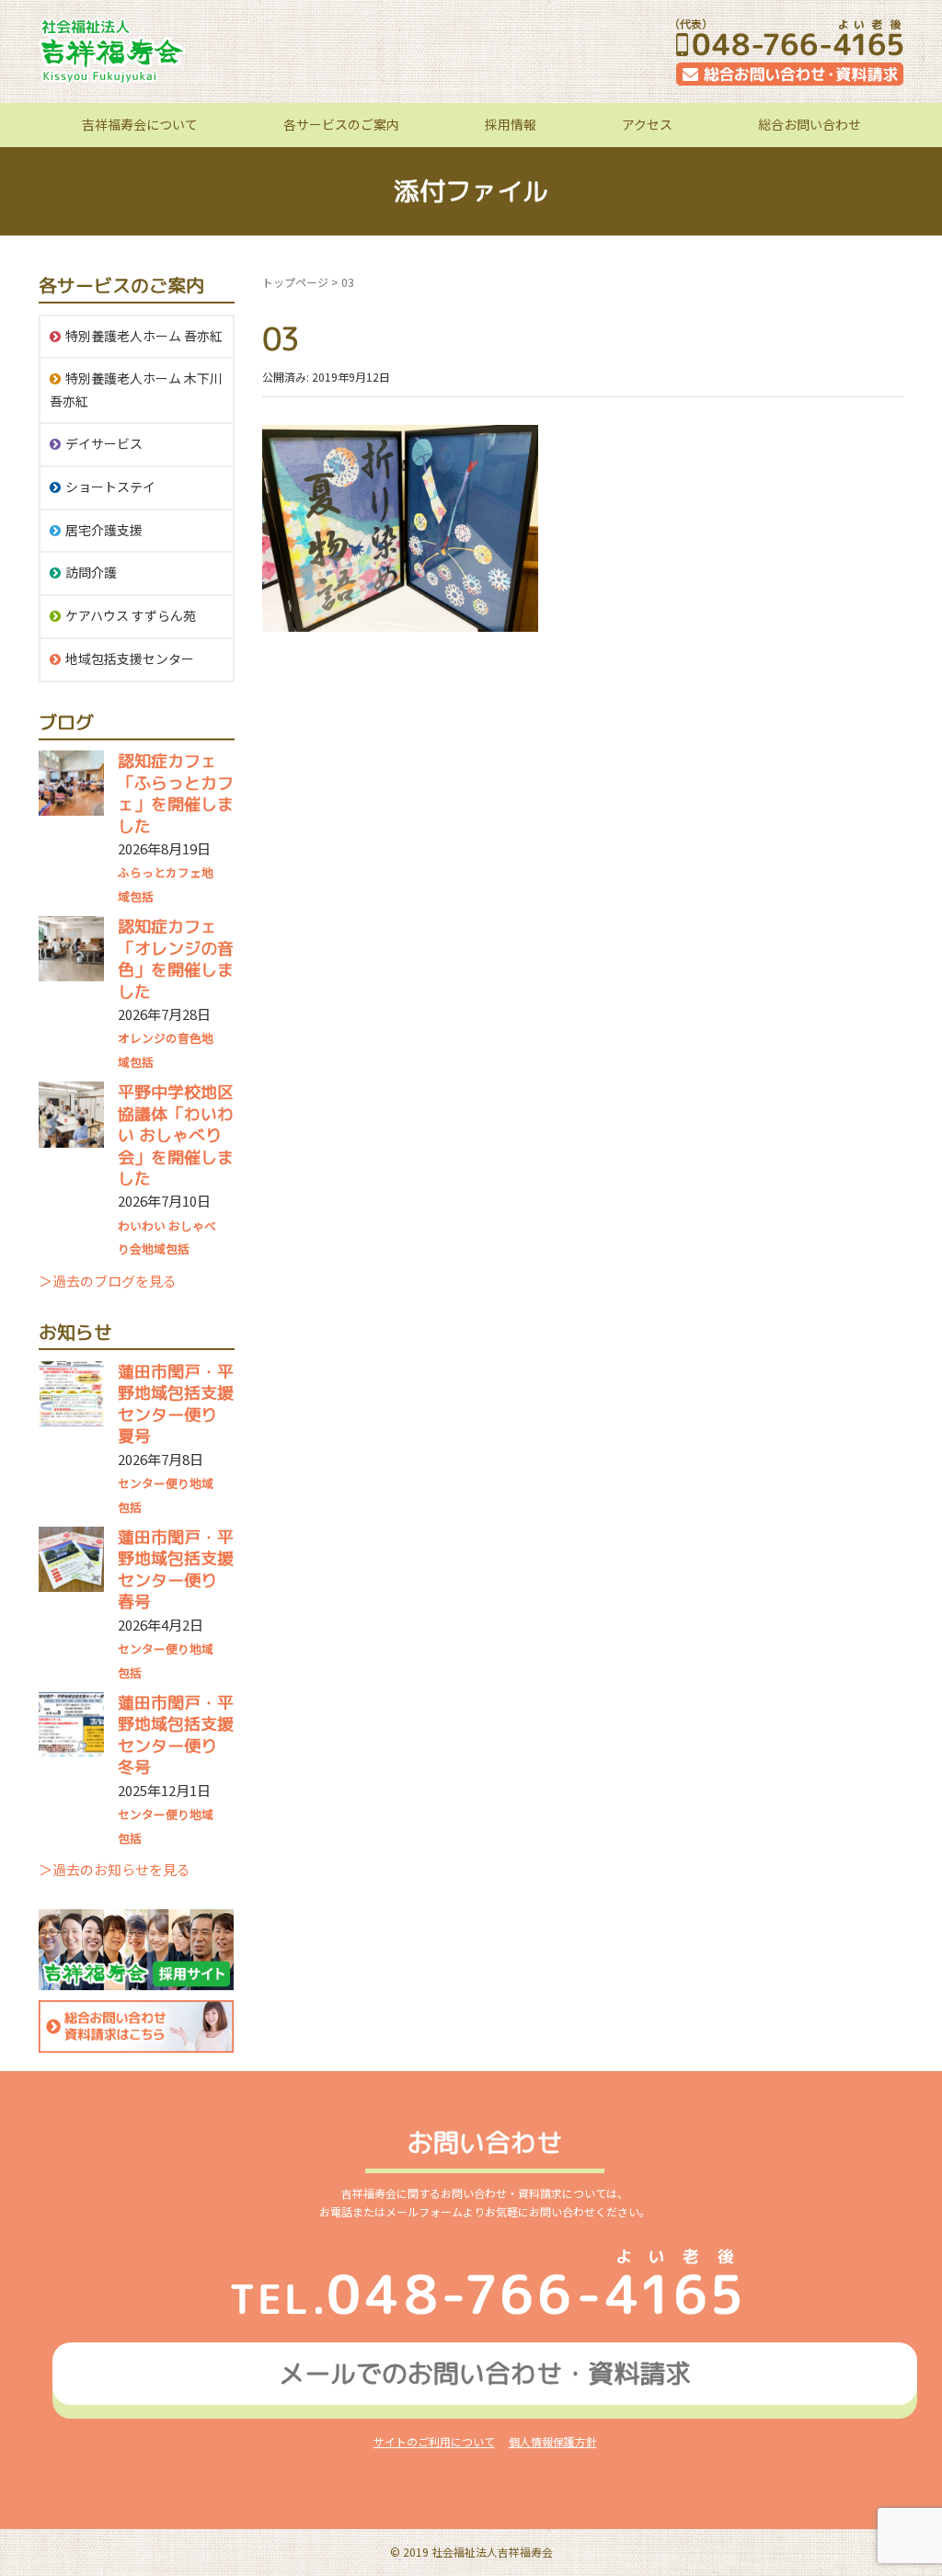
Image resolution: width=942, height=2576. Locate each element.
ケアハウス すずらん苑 (131, 615)
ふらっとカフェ (160, 872)
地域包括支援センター (130, 658)
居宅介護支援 (104, 530)
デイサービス (104, 443)
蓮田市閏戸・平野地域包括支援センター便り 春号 (176, 1569)
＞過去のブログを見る (108, 1281)
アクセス (647, 124)
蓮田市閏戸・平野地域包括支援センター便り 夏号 (176, 1404)
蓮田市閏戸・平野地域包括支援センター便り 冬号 (176, 1735)
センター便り (154, 1483)
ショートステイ (110, 487)
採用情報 (511, 124)
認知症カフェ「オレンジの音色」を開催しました (176, 959)
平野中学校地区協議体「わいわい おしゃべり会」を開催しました (176, 1135)
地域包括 (166, 1248)
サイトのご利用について (434, 2441)
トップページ (295, 282)
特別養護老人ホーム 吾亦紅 (144, 336)
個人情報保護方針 (553, 2441)
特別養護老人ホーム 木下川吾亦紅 (136, 389)
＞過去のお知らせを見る (115, 1869)
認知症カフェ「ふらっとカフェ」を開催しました (176, 793)
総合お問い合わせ (810, 124)
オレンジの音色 (160, 1038)
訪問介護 (91, 572)
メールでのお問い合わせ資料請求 (485, 2373)
